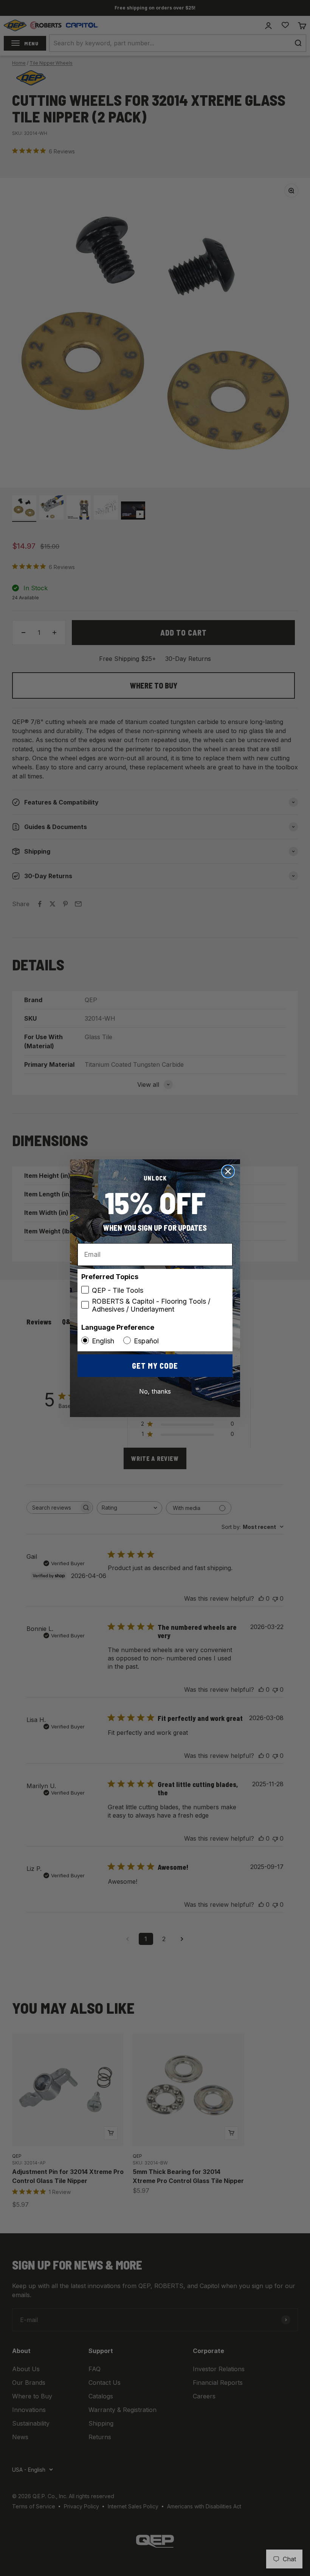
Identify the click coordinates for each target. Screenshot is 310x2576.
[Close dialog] (228, 1171)
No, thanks (155, 1391)
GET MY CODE (155, 1366)
